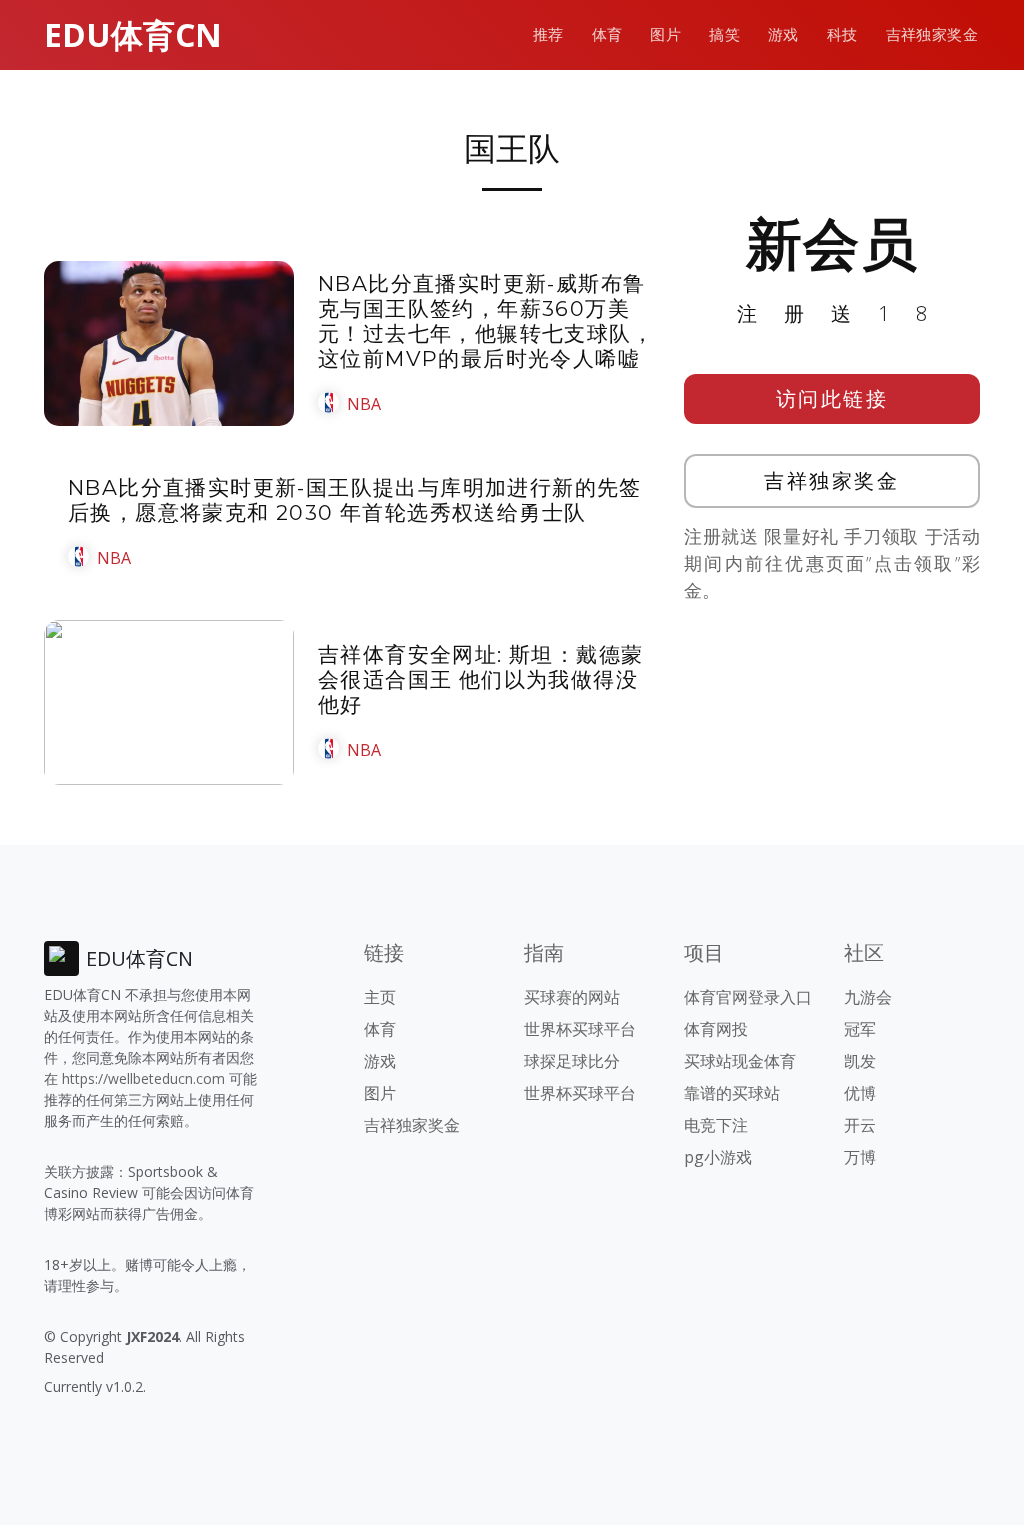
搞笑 (724, 34)
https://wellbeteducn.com (143, 1078)
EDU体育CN (133, 34)
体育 (607, 34)
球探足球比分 (572, 1061)
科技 (842, 34)
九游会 (868, 997)
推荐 (548, 34)
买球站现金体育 (740, 1061)
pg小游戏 (718, 1157)
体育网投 (716, 1029)
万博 (860, 1157)
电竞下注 (716, 1125)
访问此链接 (832, 398)
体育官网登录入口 (748, 997)
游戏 (783, 34)
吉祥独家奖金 (932, 34)
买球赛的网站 (572, 997)
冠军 (860, 1029)
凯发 (860, 1061)
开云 (860, 1125)
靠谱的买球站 (732, 1093)
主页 (380, 997)
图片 (665, 34)
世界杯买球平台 (580, 1029)
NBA (364, 404)
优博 (860, 1093)
